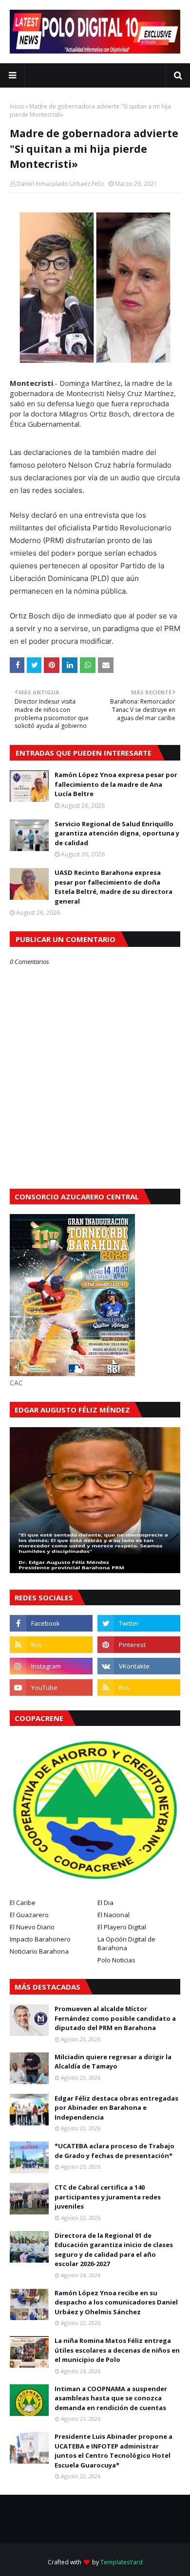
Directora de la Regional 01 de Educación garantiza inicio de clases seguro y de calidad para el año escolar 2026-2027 (114, 2250)
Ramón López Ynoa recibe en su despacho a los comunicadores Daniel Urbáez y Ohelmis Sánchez (116, 2302)
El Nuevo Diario (32, 1927)
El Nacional (114, 1915)
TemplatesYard (122, 2562)
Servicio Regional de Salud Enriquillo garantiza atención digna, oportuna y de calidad (117, 833)
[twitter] (139, 1623)
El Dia (105, 1903)
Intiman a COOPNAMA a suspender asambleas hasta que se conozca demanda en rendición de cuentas (111, 2398)
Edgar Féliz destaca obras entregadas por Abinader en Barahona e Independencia (116, 2108)
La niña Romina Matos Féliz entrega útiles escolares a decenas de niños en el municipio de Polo (117, 2350)
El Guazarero (29, 1915)
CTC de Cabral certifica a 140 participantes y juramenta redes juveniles (108, 2197)
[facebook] (51, 1623)
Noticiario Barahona (39, 1951)
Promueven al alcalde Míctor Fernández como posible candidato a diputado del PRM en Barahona (115, 2018)
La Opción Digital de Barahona (126, 1943)
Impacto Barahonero (40, 1939)
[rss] (51, 1645)
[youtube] (51, 1687)
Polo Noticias (116, 1960)
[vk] (139, 1666)
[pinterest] (139, 1645)
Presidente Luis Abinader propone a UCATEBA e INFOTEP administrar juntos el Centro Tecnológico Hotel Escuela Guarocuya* (114, 2451)
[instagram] (51, 1666)
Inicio (17, 106)
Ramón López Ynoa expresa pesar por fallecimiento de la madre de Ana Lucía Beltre (116, 784)
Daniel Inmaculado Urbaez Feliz (60, 184)
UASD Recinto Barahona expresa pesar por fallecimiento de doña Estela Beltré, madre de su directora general (114, 887)
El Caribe (23, 1903)
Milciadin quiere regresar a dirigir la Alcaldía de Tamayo (113, 2062)
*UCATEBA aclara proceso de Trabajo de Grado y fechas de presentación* (114, 2151)
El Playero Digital (122, 1927)
